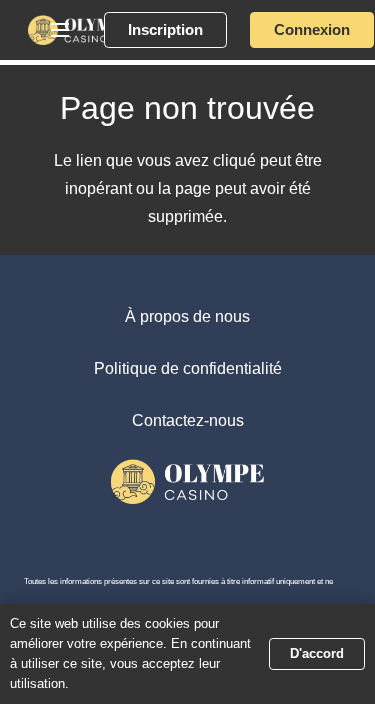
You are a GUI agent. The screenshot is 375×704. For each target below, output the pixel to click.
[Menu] (60, 30)
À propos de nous (187, 316)
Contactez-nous (188, 420)
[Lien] (80, 30)
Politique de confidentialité (188, 368)
